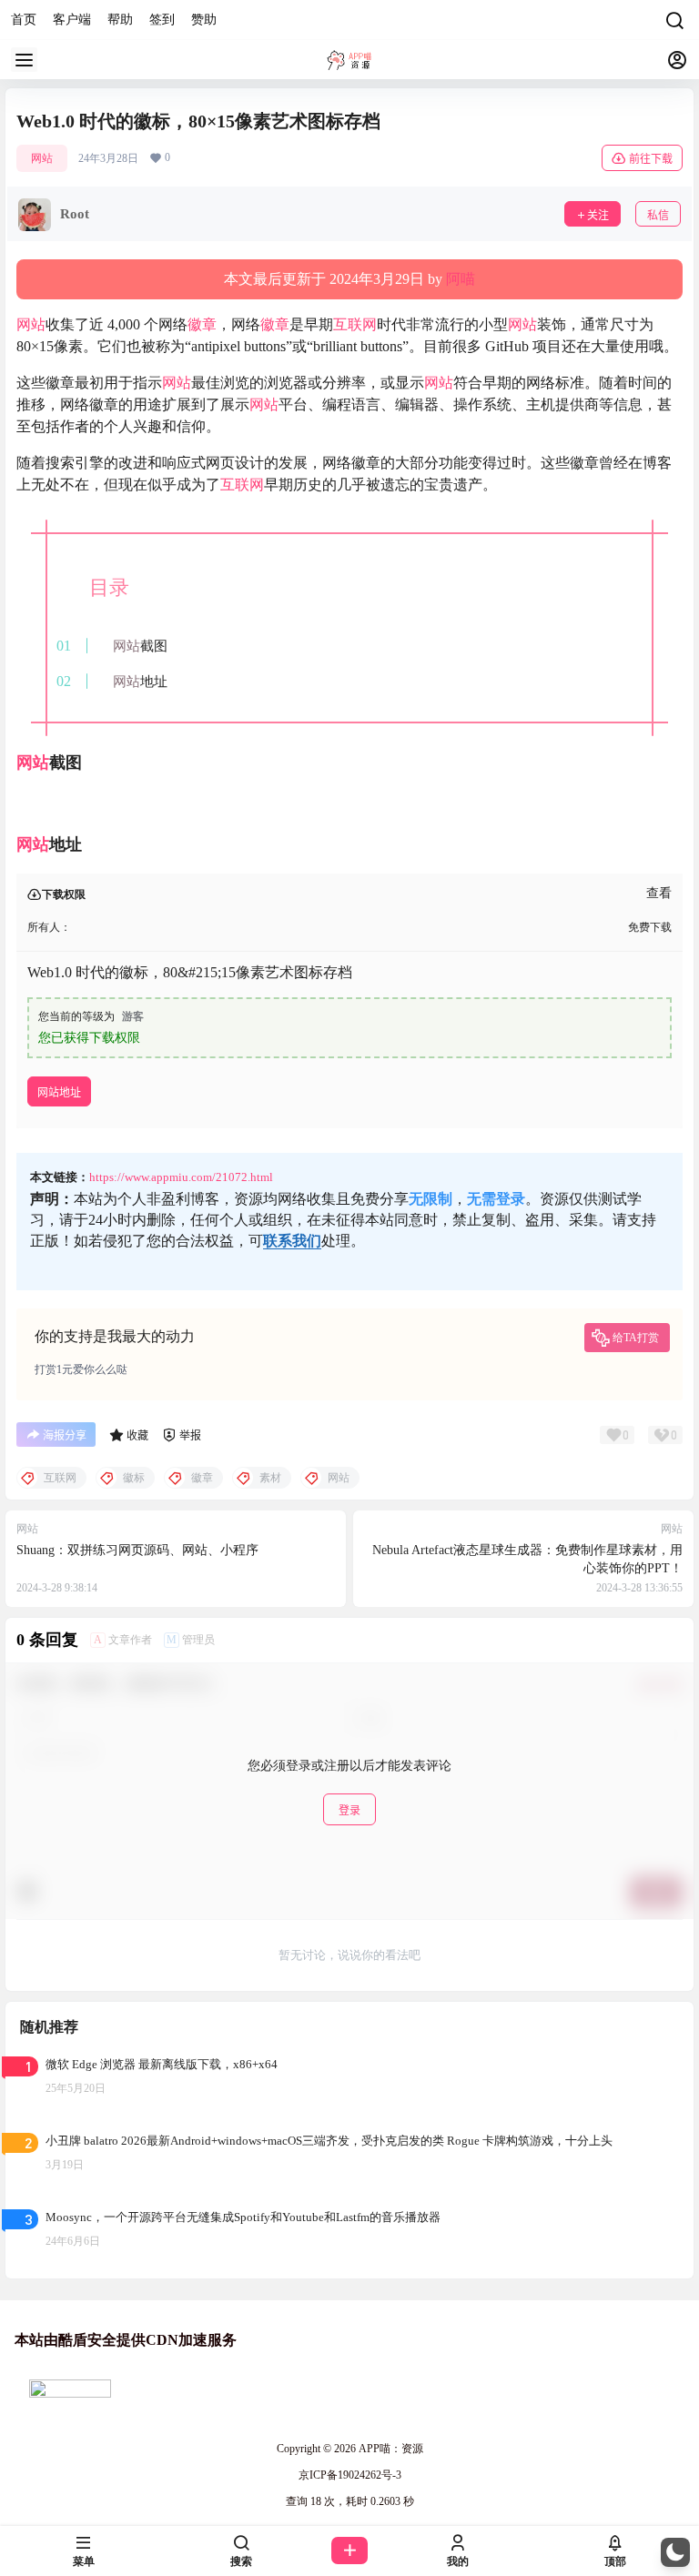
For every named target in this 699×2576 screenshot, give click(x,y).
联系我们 (292, 1241)
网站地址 (59, 1092)
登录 (349, 1810)
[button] (675, 2552)
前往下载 (651, 159)
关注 (598, 215)
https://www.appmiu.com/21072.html (181, 1177)
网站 (42, 158)
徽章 (202, 324)
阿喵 (461, 279)
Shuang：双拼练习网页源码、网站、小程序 (137, 1550)
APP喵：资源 (390, 2449)
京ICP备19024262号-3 (350, 2475)
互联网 (355, 324)
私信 (658, 215)
